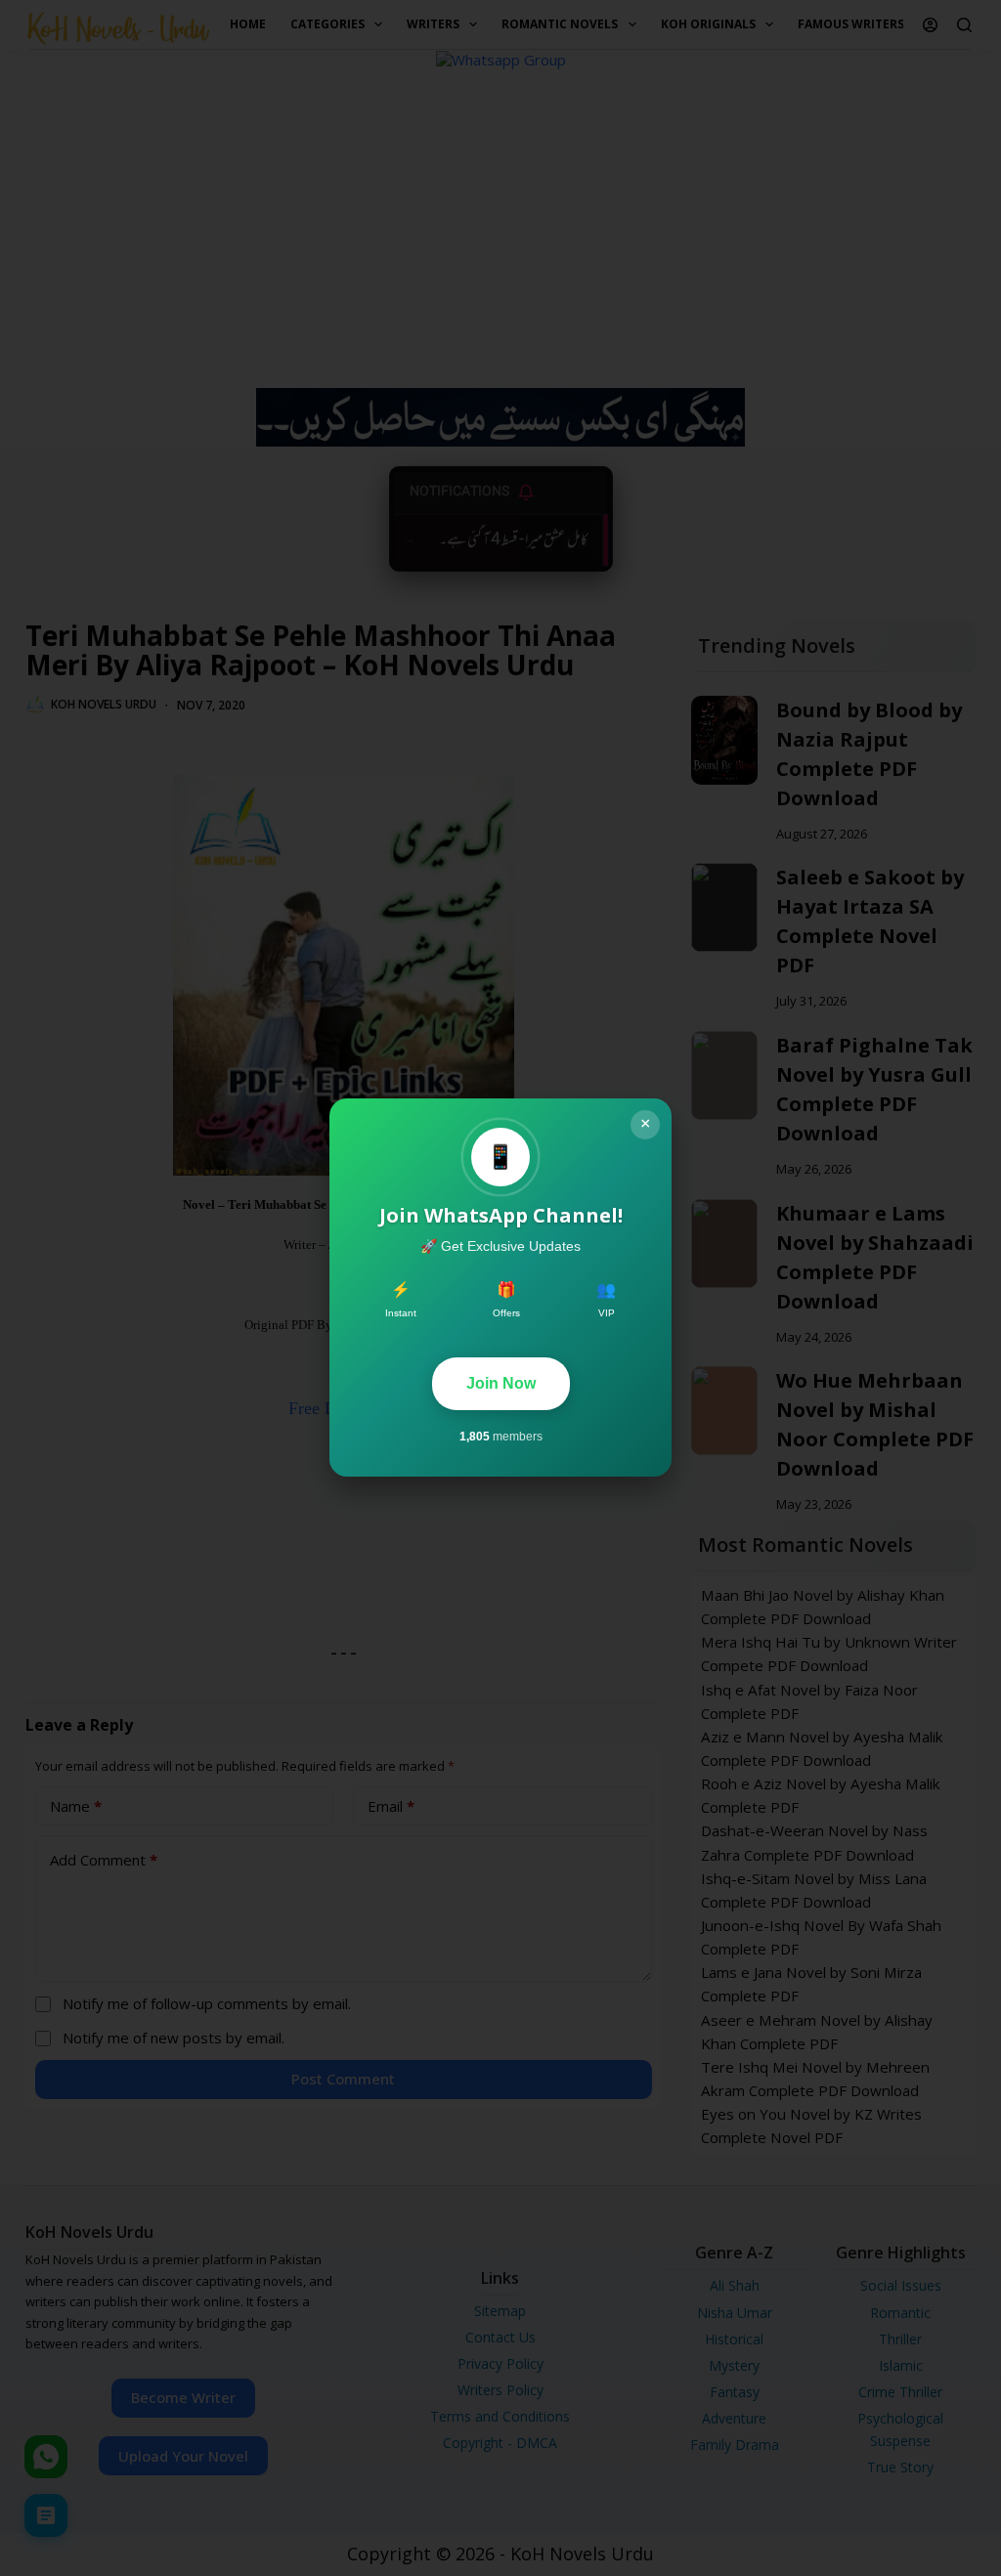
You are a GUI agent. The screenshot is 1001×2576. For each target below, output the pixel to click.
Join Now (501, 1383)
